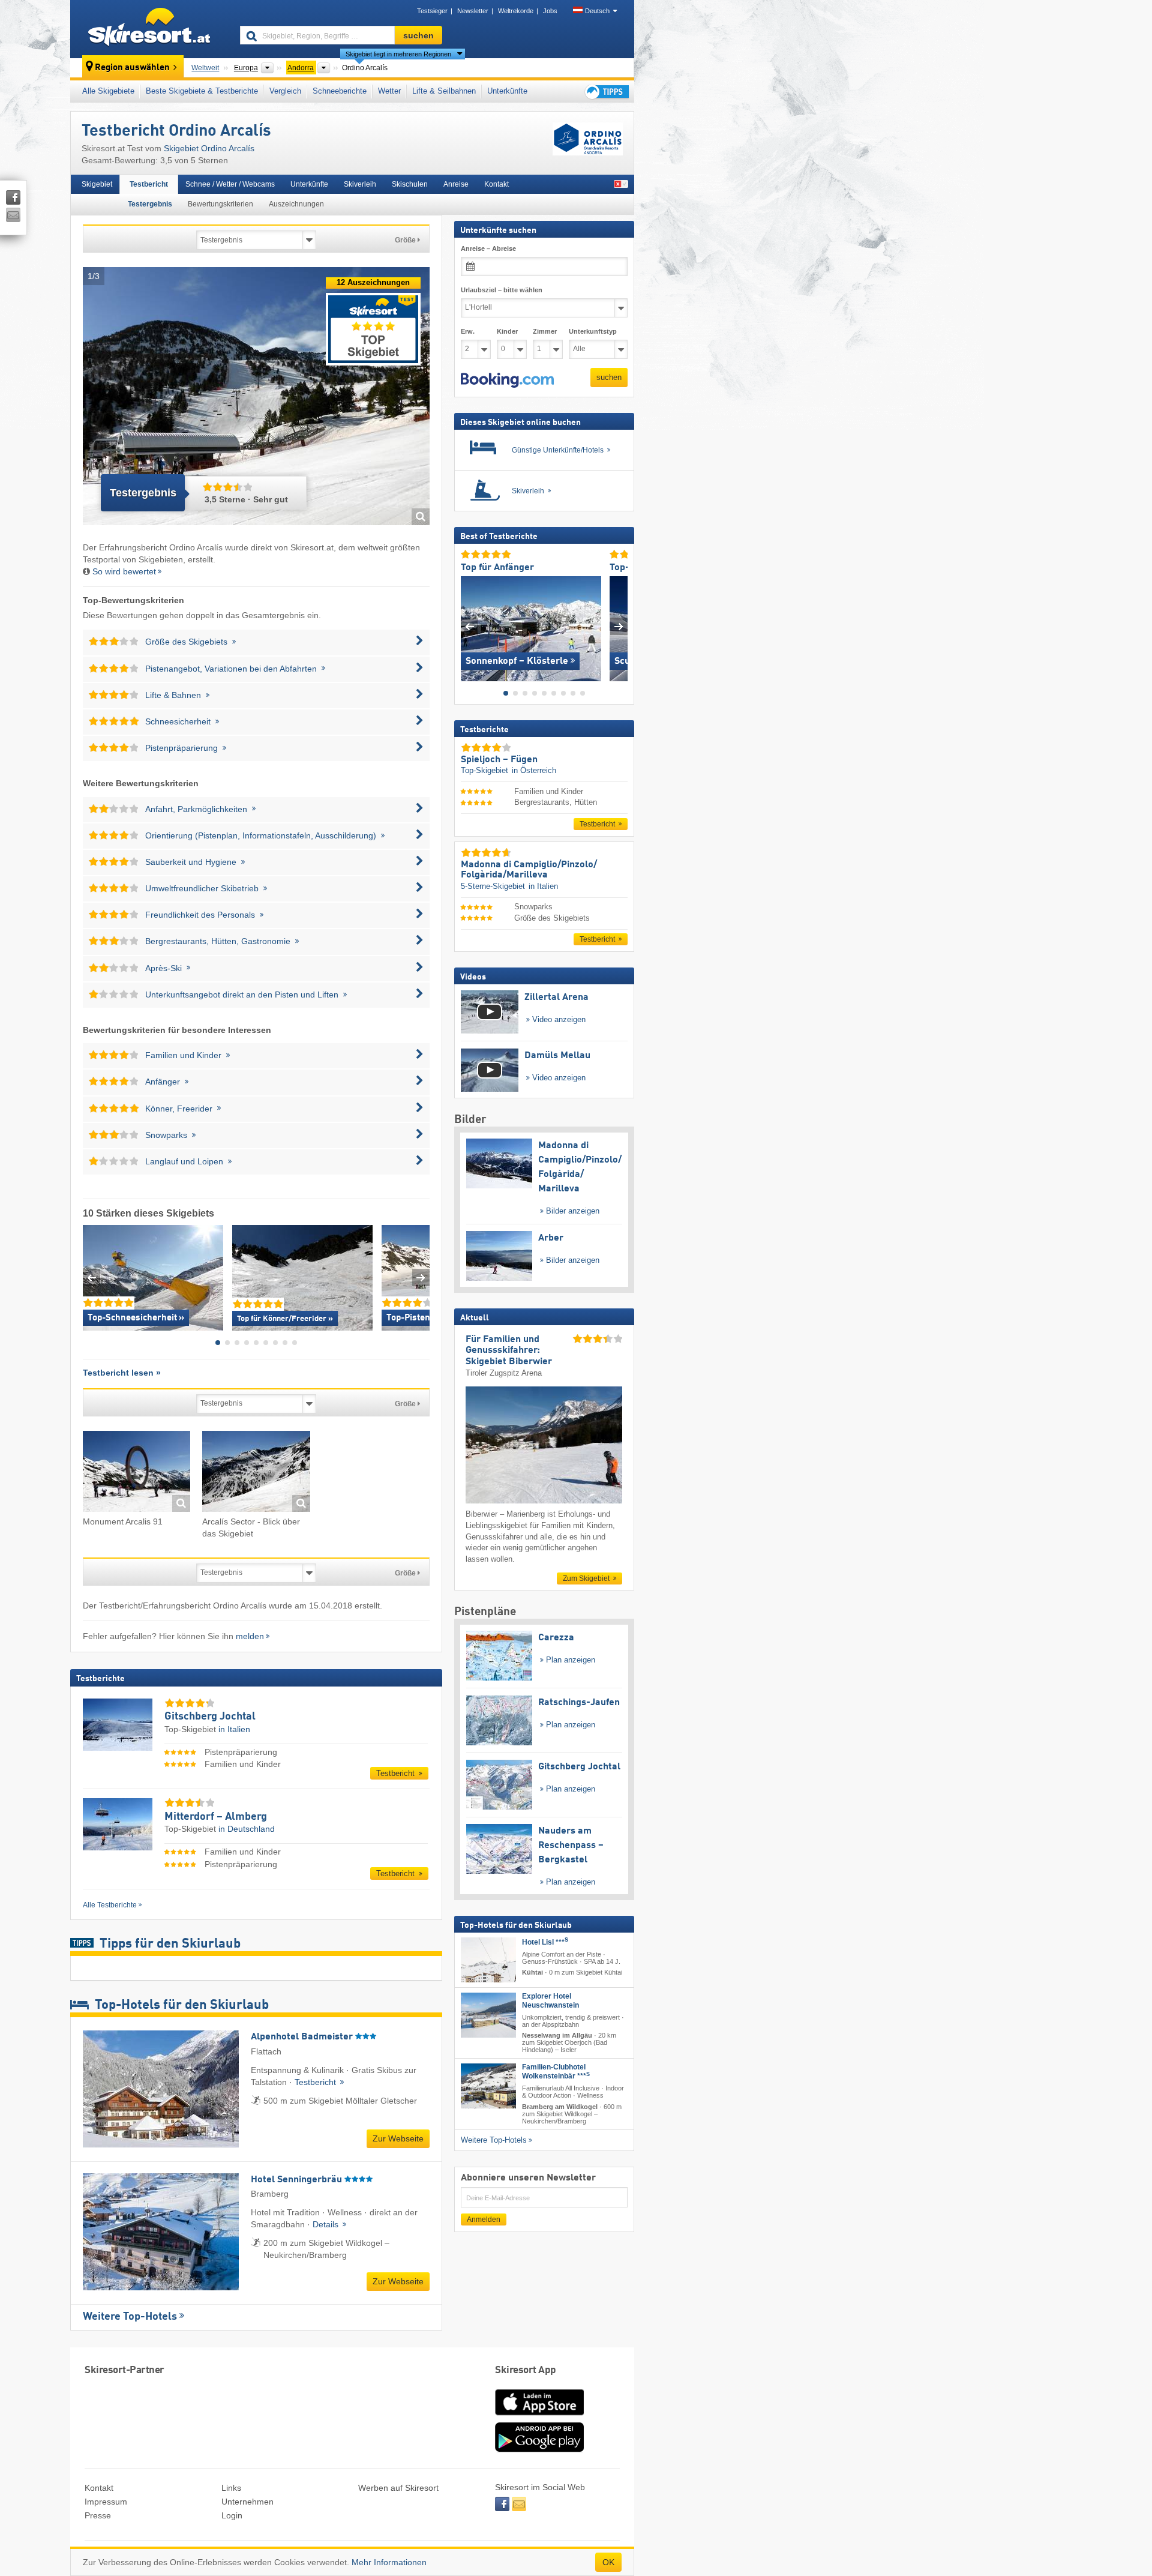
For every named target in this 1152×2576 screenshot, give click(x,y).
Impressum (106, 2502)
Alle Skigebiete (108, 91)
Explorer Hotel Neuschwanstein (550, 2001)
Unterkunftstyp (593, 331)
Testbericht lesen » (122, 1373)
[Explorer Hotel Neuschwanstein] (488, 2015)
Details (327, 2224)
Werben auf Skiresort (398, 2488)
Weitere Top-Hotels (130, 2317)
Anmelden (484, 2219)
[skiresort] (150, 29)
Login (232, 2515)
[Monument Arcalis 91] (136, 1473)
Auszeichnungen (296, 204)
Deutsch (597, 11)
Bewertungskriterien (220, 204)
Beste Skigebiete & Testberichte (202, 91)
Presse (98, 2515)
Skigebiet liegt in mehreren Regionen (398, 54)
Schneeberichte (340, 91)
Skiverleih (360, 184)
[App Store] (539, 2416)
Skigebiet (97, 184)
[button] (507, 380)
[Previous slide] (91, 1277)
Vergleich (285, 91)
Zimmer (545, 331)
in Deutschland (247, 1829)
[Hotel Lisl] (488, 1960)
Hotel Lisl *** (545, 1942)
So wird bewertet (124, 571)
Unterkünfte (507, 91)
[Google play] (539, 2449)
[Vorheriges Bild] (469, 626)
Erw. (468, 331)
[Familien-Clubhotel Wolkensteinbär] (488, 2086)
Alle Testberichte (110, 1905)
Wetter (389, 91)
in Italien (234, 1729)
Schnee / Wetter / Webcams (230, 184)
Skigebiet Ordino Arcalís (209, 148)
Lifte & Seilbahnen (444, 91)
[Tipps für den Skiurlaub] (606, 92)
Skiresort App (526, 2370)
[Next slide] (421, 1277)
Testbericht (149, 184)
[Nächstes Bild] (619, 626)
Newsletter (473, 11)
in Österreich (534, 770)
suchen (609, 377)
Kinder (507, 331)
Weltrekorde (516, 11)
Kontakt (496, 184)
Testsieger (432, 11)
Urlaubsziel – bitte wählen (502, 290)
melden (250, 1636)
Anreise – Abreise (488, 248)
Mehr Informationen (389, 2562)
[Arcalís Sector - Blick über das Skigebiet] (256, 1473)
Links (231, 2488)
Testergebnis (150, 204)
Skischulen (410, 184)
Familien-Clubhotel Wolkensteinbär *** (556, 2072)
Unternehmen (247, 2502)
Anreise (456, 184)
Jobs (550, 11)
